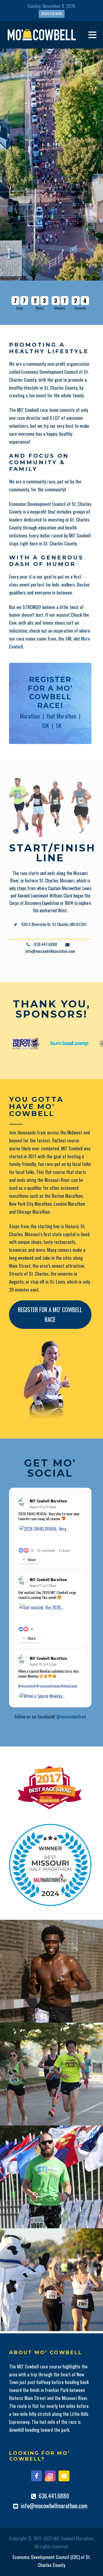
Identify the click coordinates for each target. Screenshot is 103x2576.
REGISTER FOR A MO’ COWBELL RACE (50, 1314)
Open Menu (92, 35)
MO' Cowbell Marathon (48, 1501)
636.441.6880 (54, 2496)
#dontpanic (69, 1686)
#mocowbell (27, 1686)
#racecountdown (48, 1686)
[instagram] (50, 2476)
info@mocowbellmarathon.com (54, 2506)
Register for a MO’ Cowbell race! (50, 692)
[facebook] (37, 2476)
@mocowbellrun (71, 1716)
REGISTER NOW (52, 14)
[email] (64, 2476)
